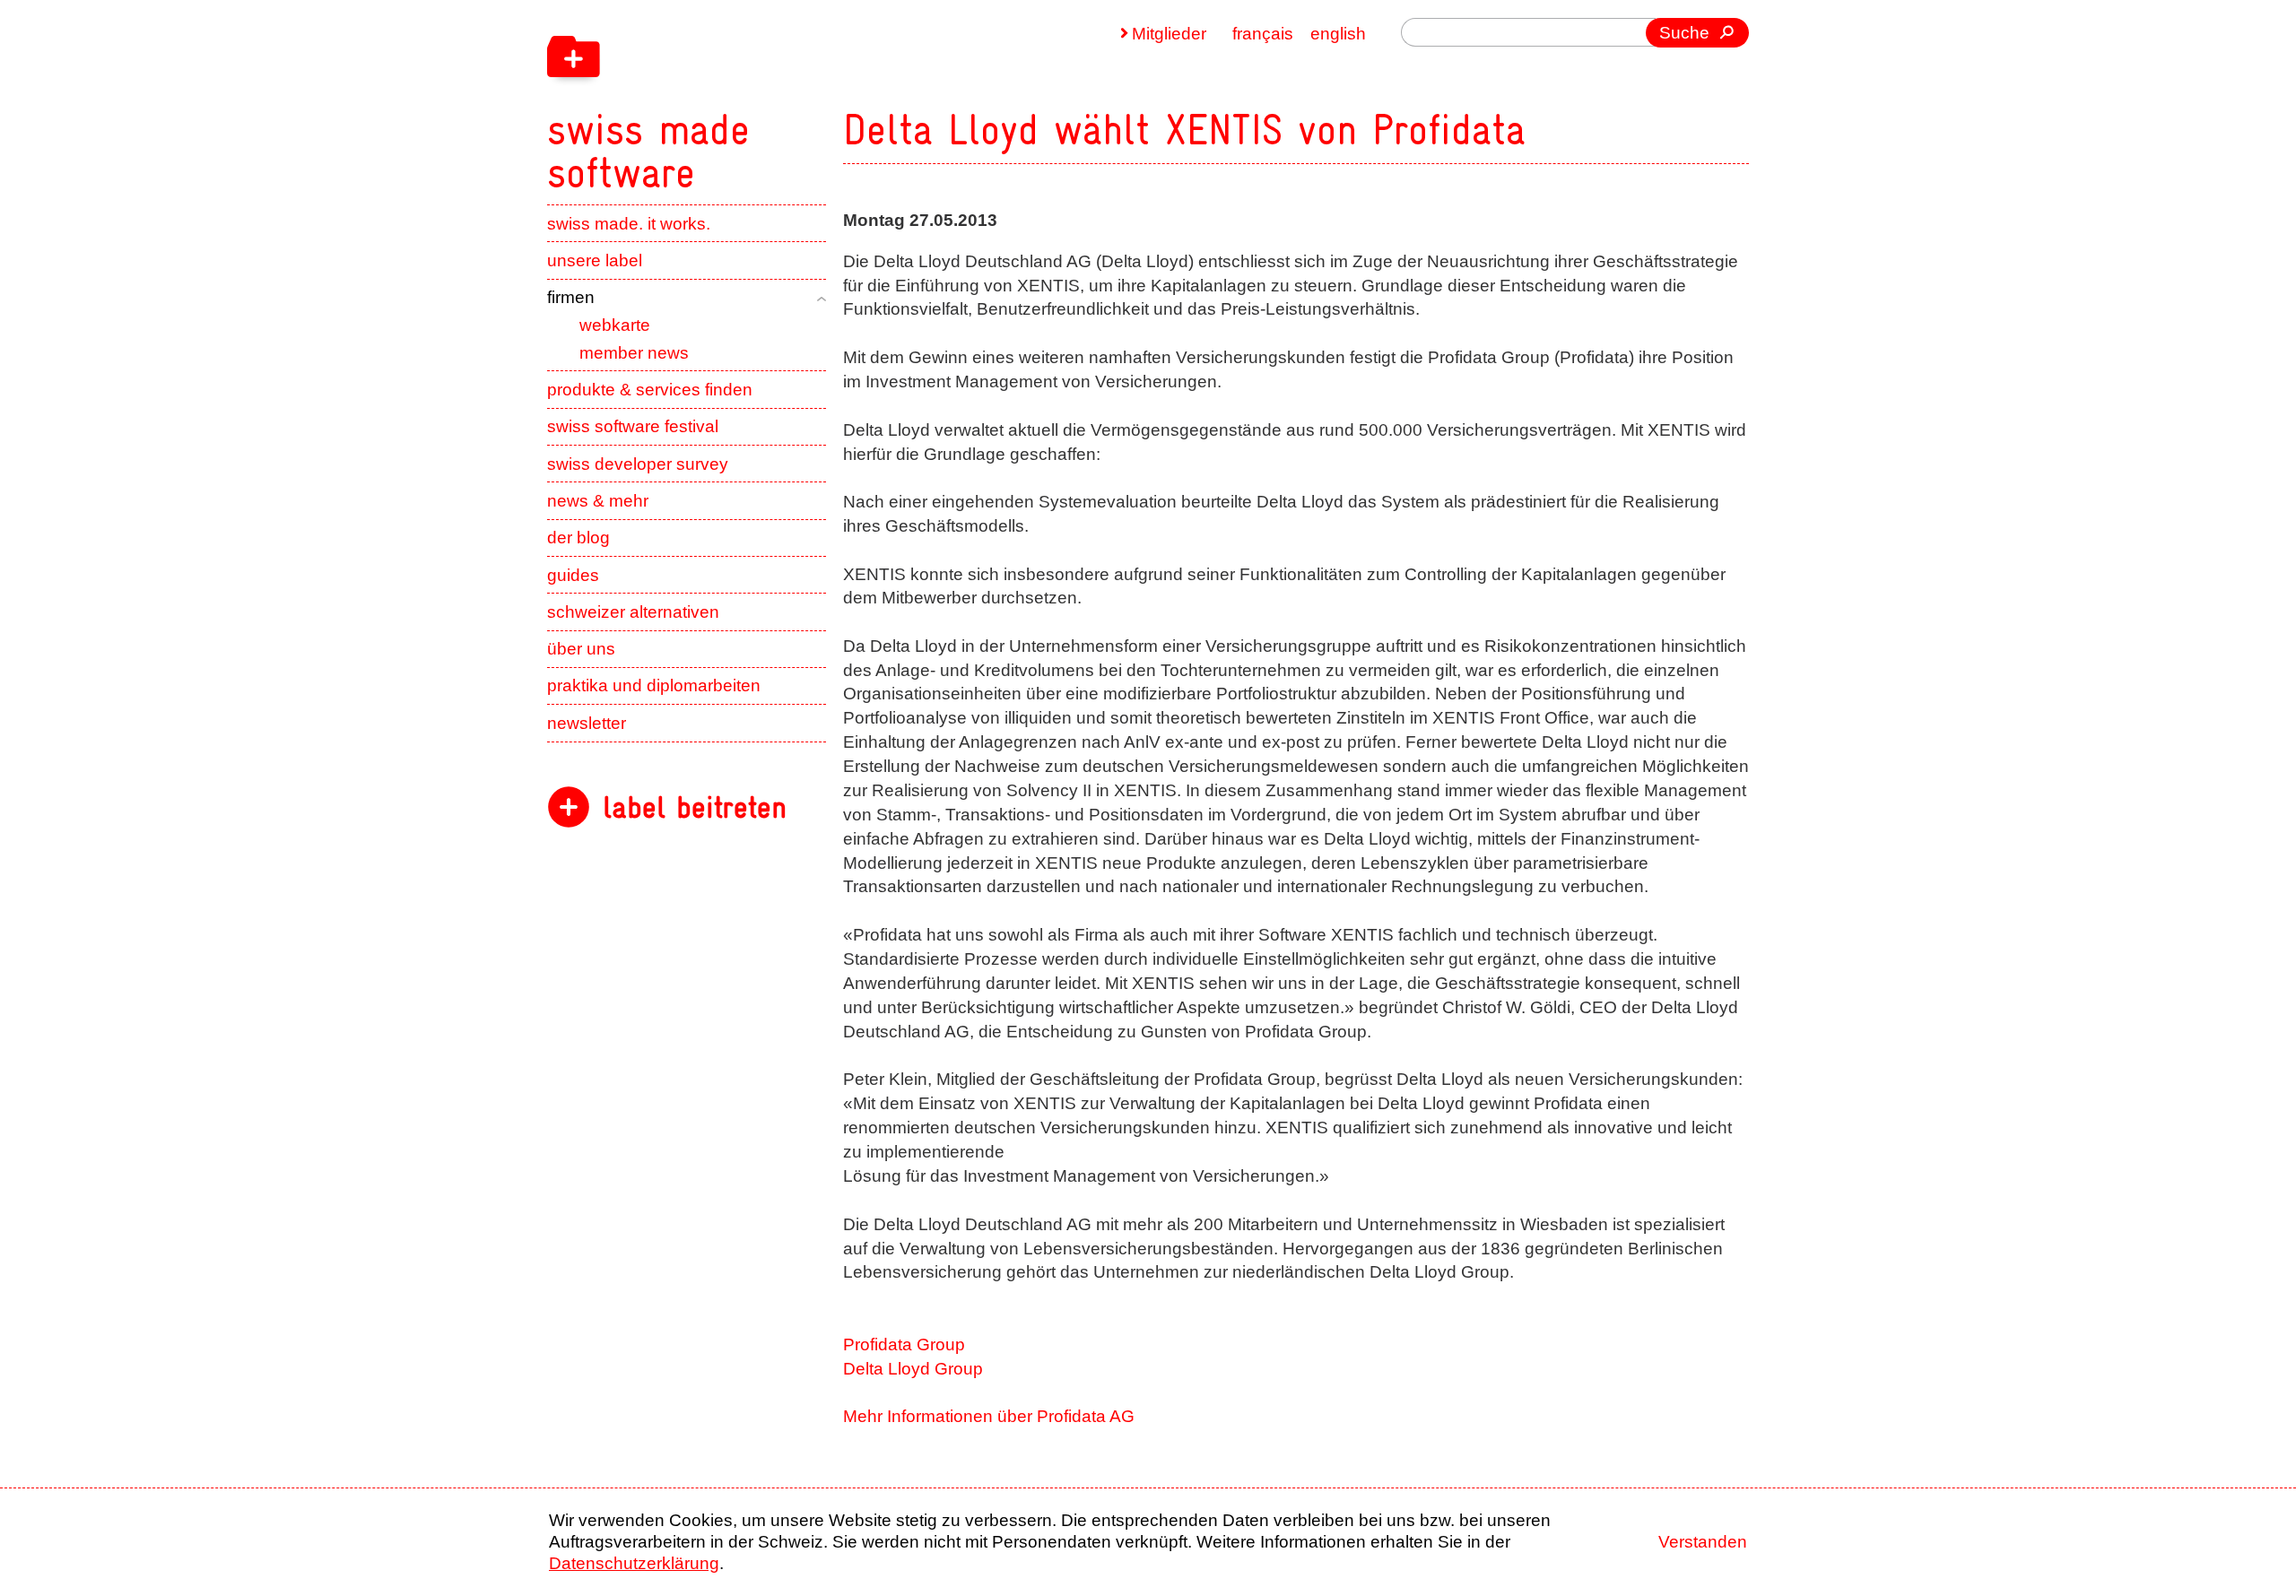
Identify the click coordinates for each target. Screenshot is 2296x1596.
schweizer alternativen (633, 612)
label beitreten (695, 807)
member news (634, 353)
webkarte (615, 325)
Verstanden (1703, 1542)
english (1338, 34)
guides (573, 575)
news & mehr (598, 501)
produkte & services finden (650, 390)
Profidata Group (904, 1344)
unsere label (595, 260)
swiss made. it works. (629, 224)
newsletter (587, 723)
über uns (581, 649)
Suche (1684, 33)
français (1263, 34)
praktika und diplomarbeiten (654, 685)
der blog (578, 538)
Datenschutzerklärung (634, 1563)
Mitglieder (1169, 34)
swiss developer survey (638, 464)
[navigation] (762, 97)
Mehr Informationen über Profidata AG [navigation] (989, 1416)
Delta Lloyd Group (913, 1369)
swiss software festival (633, 426)
